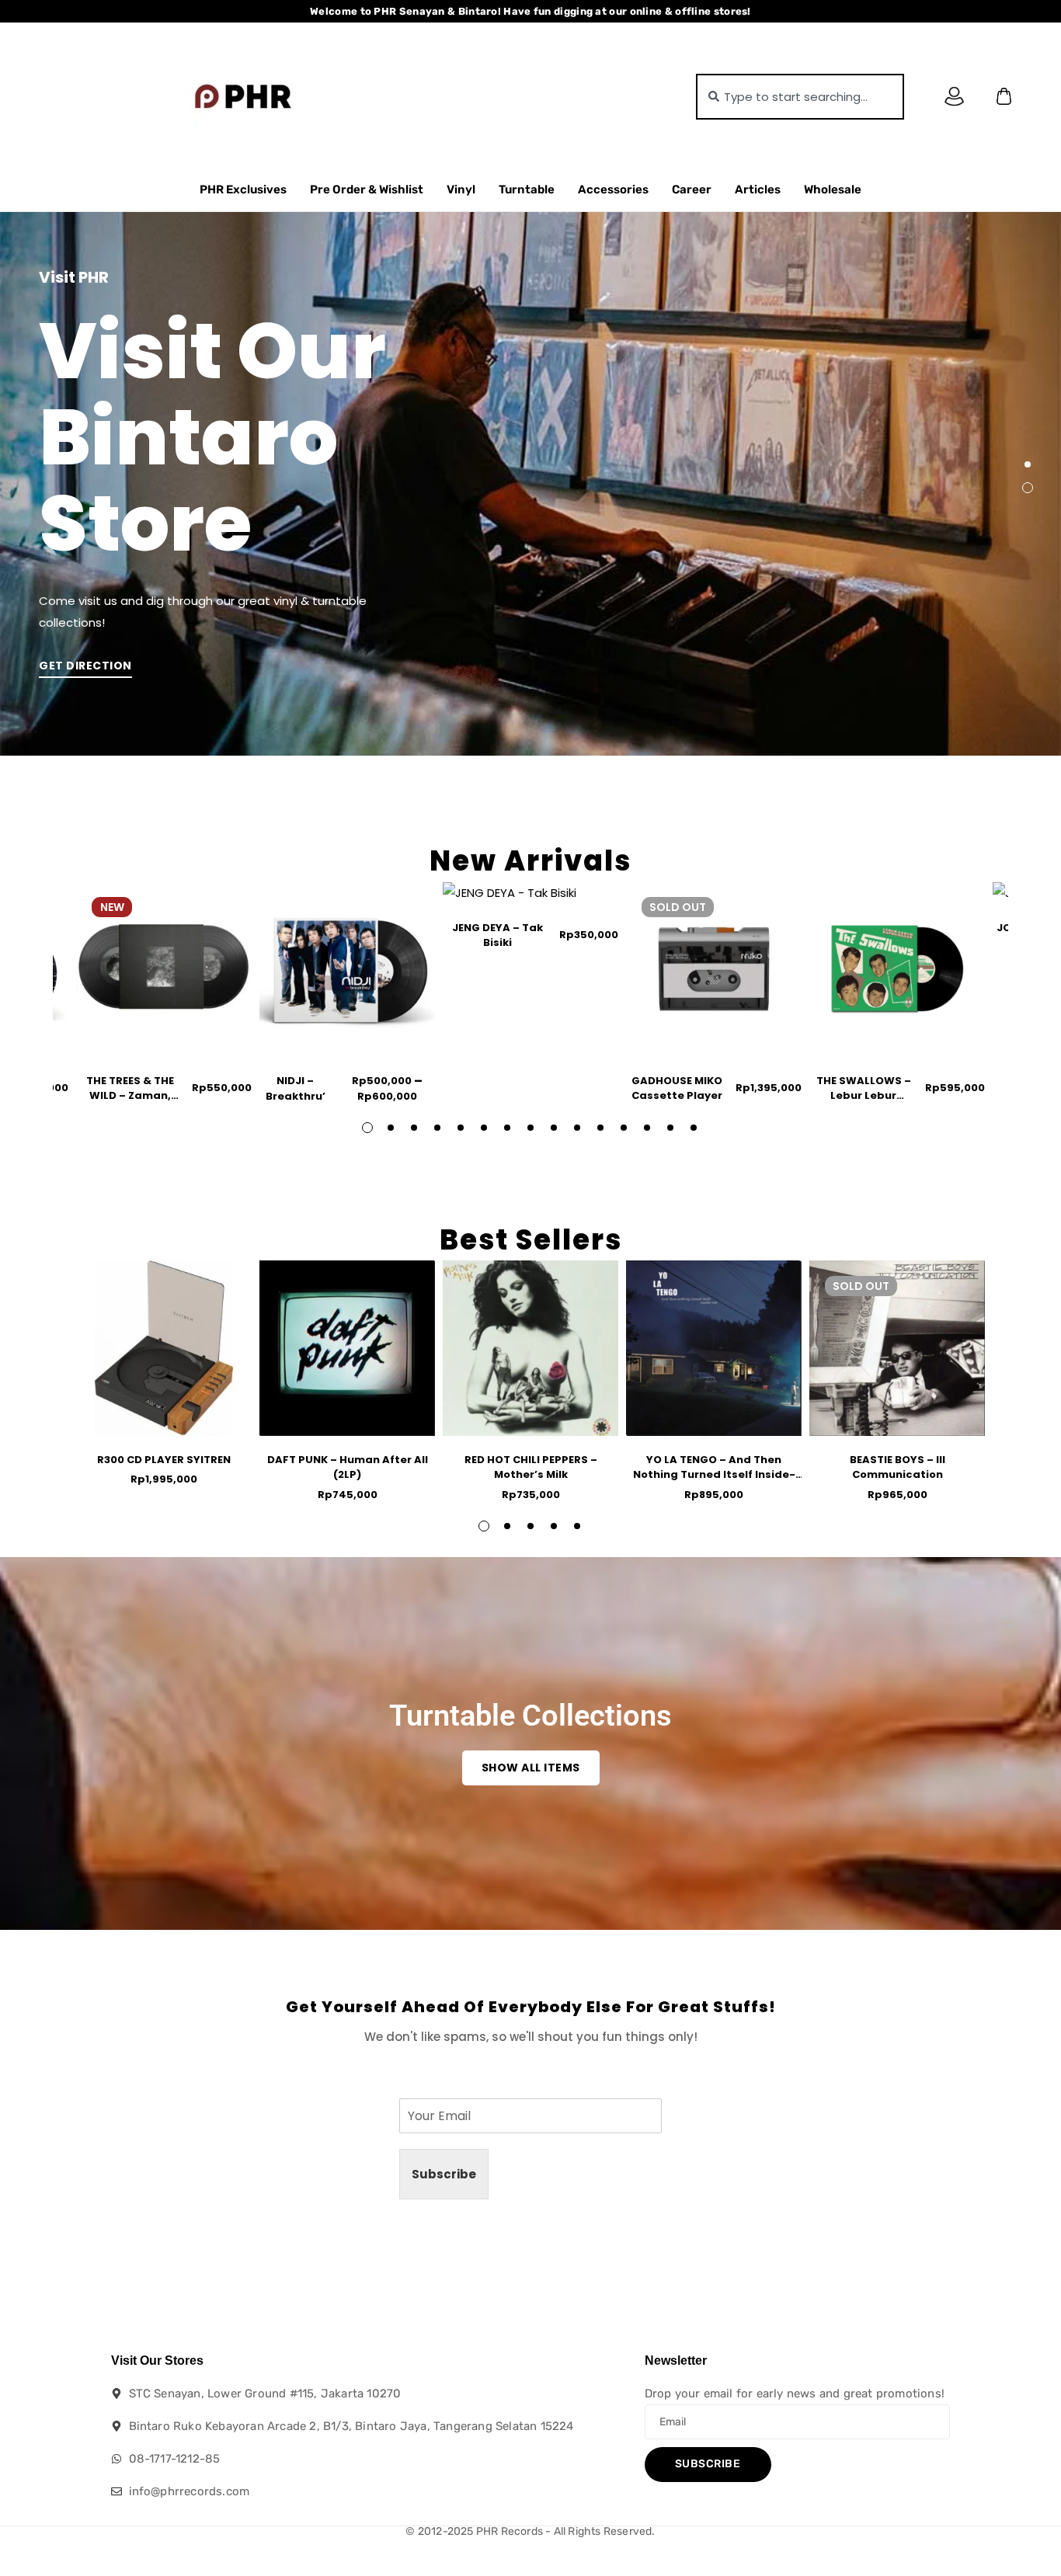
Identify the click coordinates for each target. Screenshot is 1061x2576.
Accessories (613, 189)
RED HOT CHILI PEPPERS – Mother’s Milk (531, 1467)
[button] (1028, 464)
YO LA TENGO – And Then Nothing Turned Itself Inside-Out (714, 1475)
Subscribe (444, 2174)
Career (692, 189)
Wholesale (833, 189)
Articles (758, 189)
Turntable (527, 189)
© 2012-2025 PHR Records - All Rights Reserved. (530, 2531)
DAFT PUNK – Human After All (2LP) (348, 1467)
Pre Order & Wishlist (367, 189)
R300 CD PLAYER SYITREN (164, 1460)
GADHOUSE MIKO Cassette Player (677, 1088)
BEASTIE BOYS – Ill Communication (898, 1467)
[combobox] (800, 97)
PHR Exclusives (243, 189)
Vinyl (461, 189)
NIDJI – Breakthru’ (296, 1088)
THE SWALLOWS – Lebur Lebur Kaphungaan (864, 1096)
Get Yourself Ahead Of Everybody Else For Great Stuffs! (531, 2007)
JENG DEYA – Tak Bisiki (497, 935)
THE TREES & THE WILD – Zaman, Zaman (130, 1096)
